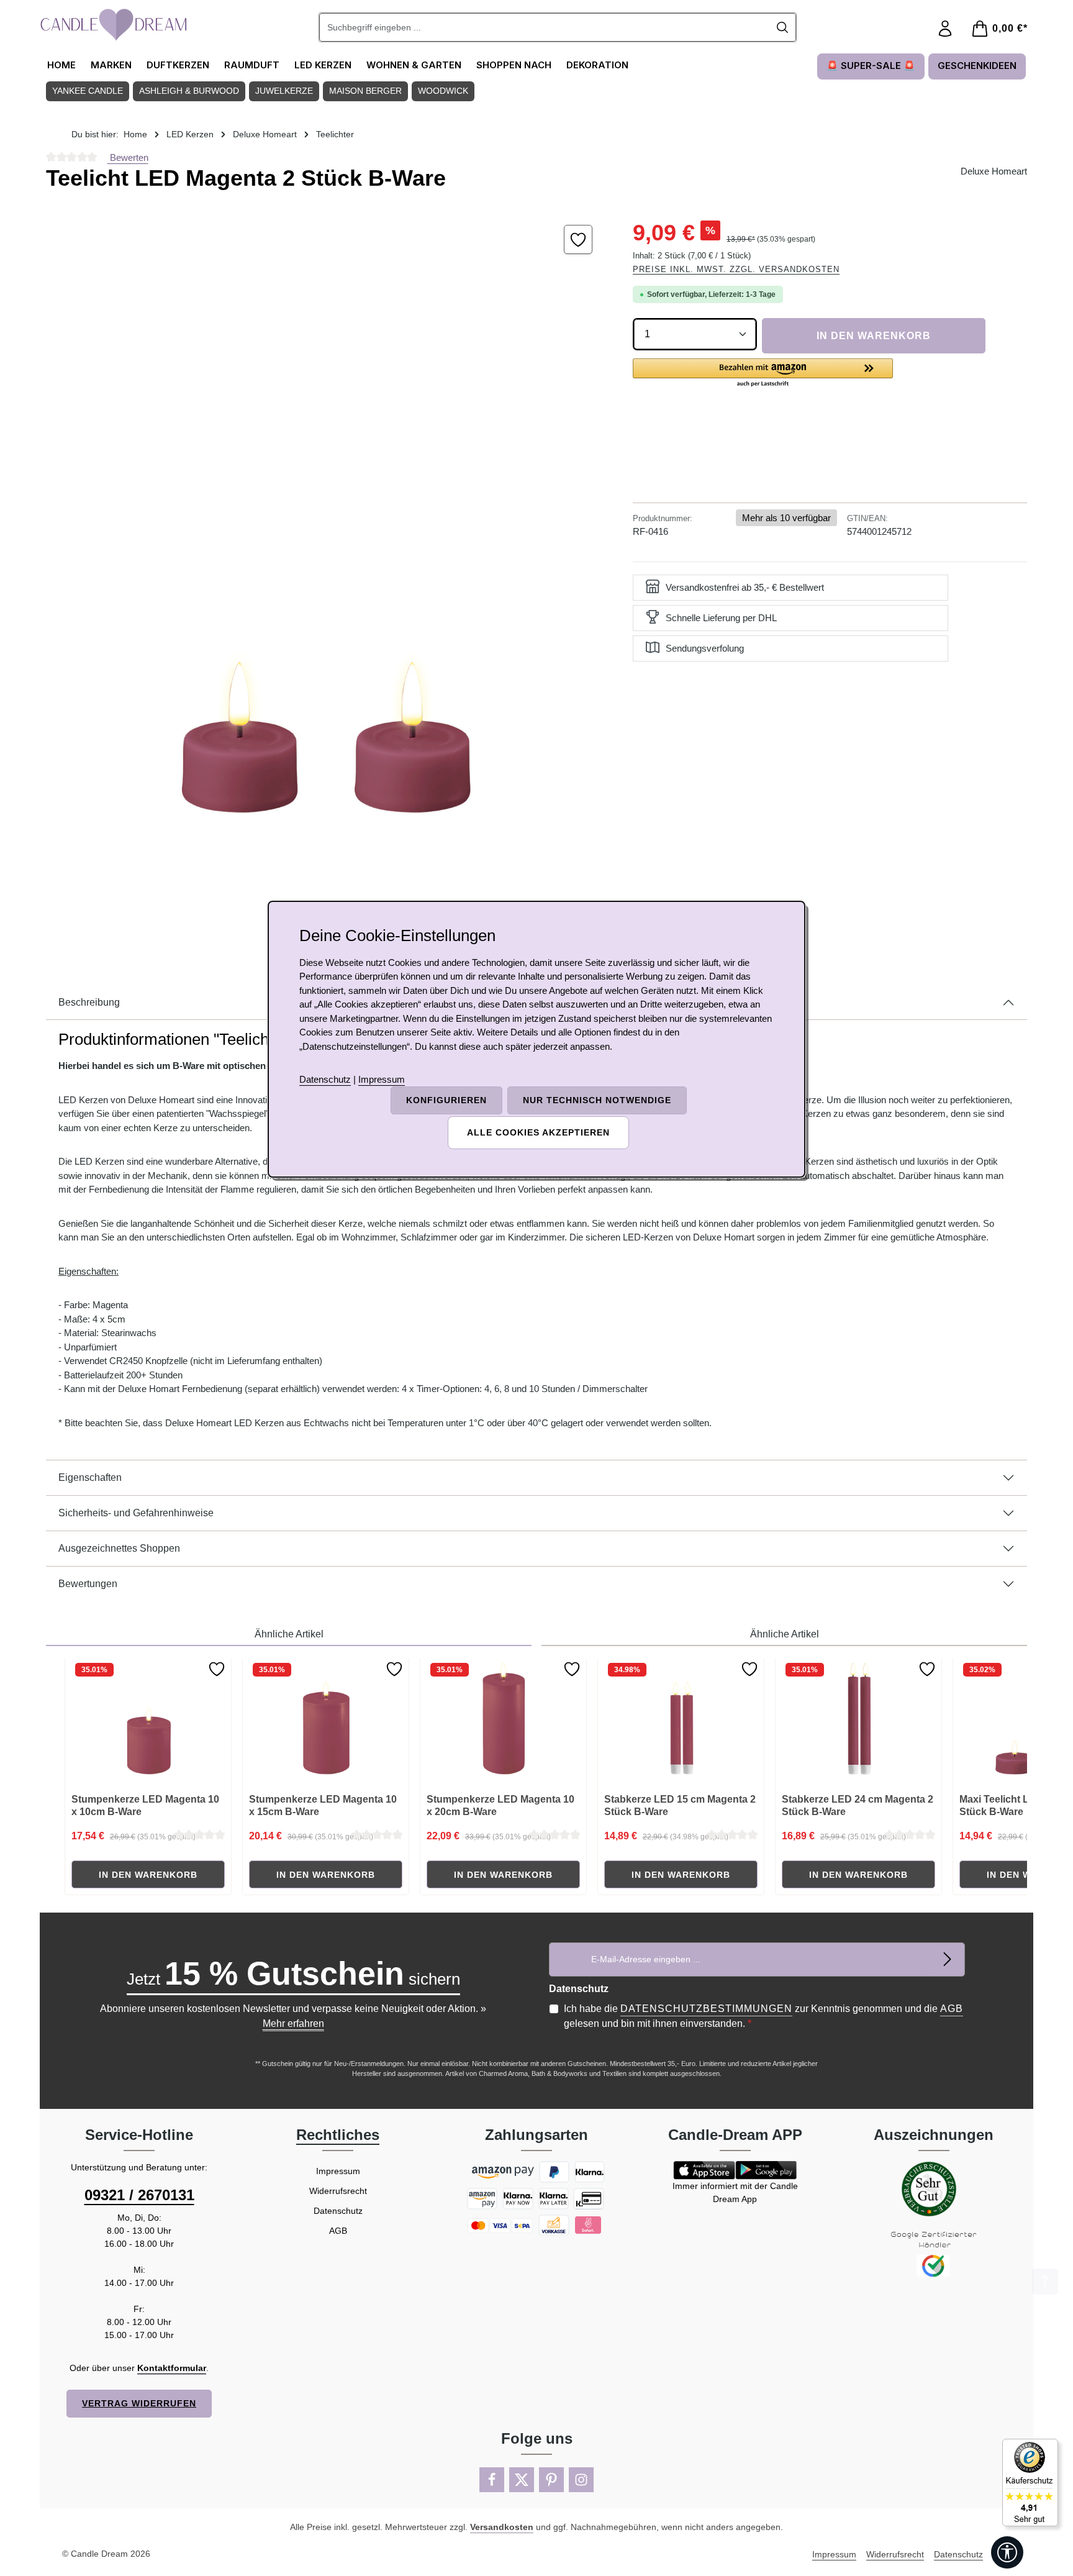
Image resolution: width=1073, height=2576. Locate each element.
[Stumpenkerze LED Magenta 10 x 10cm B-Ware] (148, 1721)
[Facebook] (492, 2480)
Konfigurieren (446, 1100)
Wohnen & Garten (414, 65)
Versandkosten (502, 2527)
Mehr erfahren (293, 2023)
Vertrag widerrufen (139, 2403)
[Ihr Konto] (945, 29)
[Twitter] (522, 2480)
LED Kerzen (323, 65)
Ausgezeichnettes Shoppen (119, 1548)
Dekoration (597, 65)
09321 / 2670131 (139, 2195)
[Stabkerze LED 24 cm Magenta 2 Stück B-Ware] (859, 1721)
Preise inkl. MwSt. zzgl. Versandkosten (736, 269)
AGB (952, 2009)
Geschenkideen (977, 66)
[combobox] (545, 27)
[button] (763, 373)
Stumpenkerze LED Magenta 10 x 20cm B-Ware (500, 1805)
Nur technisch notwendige (597, 1100)
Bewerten (128, 157)
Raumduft (252, 65)
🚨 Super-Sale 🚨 (871, 66)
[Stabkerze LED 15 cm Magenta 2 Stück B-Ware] (681, 1721)
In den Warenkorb (874, 336)
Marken (111, 65)
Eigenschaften (90, 1477)
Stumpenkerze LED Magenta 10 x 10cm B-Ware (145, 1805)
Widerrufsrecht (338, 2191)
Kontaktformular (172, 2368)
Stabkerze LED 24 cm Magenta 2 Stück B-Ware (858, 1805)
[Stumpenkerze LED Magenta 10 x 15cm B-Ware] (326, 1721)
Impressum (338, 2171)
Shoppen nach (514, 65)
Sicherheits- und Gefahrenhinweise (136, 1513)
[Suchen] (783, 27)
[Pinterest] (551, 2480)
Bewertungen (88, 1584)
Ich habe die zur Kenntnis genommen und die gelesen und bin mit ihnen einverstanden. (763, 2016)
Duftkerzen (178, 65)
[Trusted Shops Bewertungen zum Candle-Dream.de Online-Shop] (1030, 2483)
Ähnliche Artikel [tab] (289, 1634)
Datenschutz (338, 2211)
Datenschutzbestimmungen (706, 2009)
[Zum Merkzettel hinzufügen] (578, 239)
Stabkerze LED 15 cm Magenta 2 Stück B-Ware (680, 1805)
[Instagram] (581, 2480)
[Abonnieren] (948, 1959)
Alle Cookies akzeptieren (538, 1132)
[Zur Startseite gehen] (114, 25)
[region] (327, 573)
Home (61, 65)
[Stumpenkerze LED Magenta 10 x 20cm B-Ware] (504, 1721)
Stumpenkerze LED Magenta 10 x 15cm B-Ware (323, 1805)
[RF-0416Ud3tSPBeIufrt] (327, 573)
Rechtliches (338, 2135)
